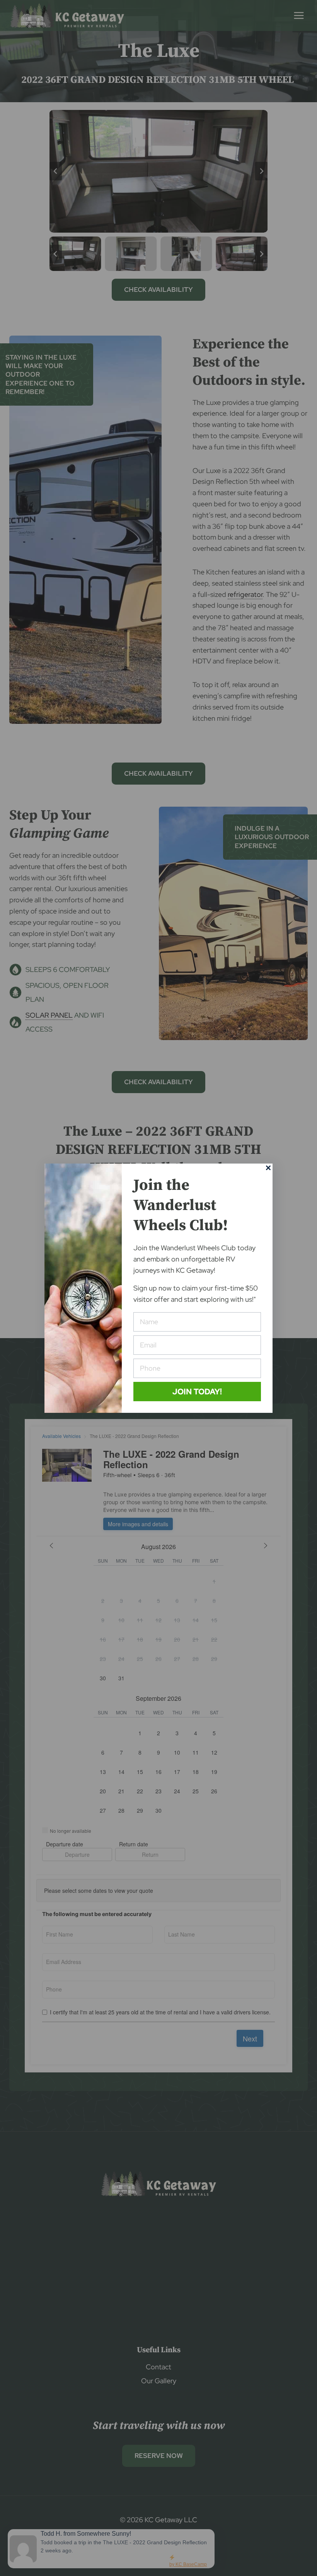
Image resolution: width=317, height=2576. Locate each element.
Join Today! (197, 1391)
